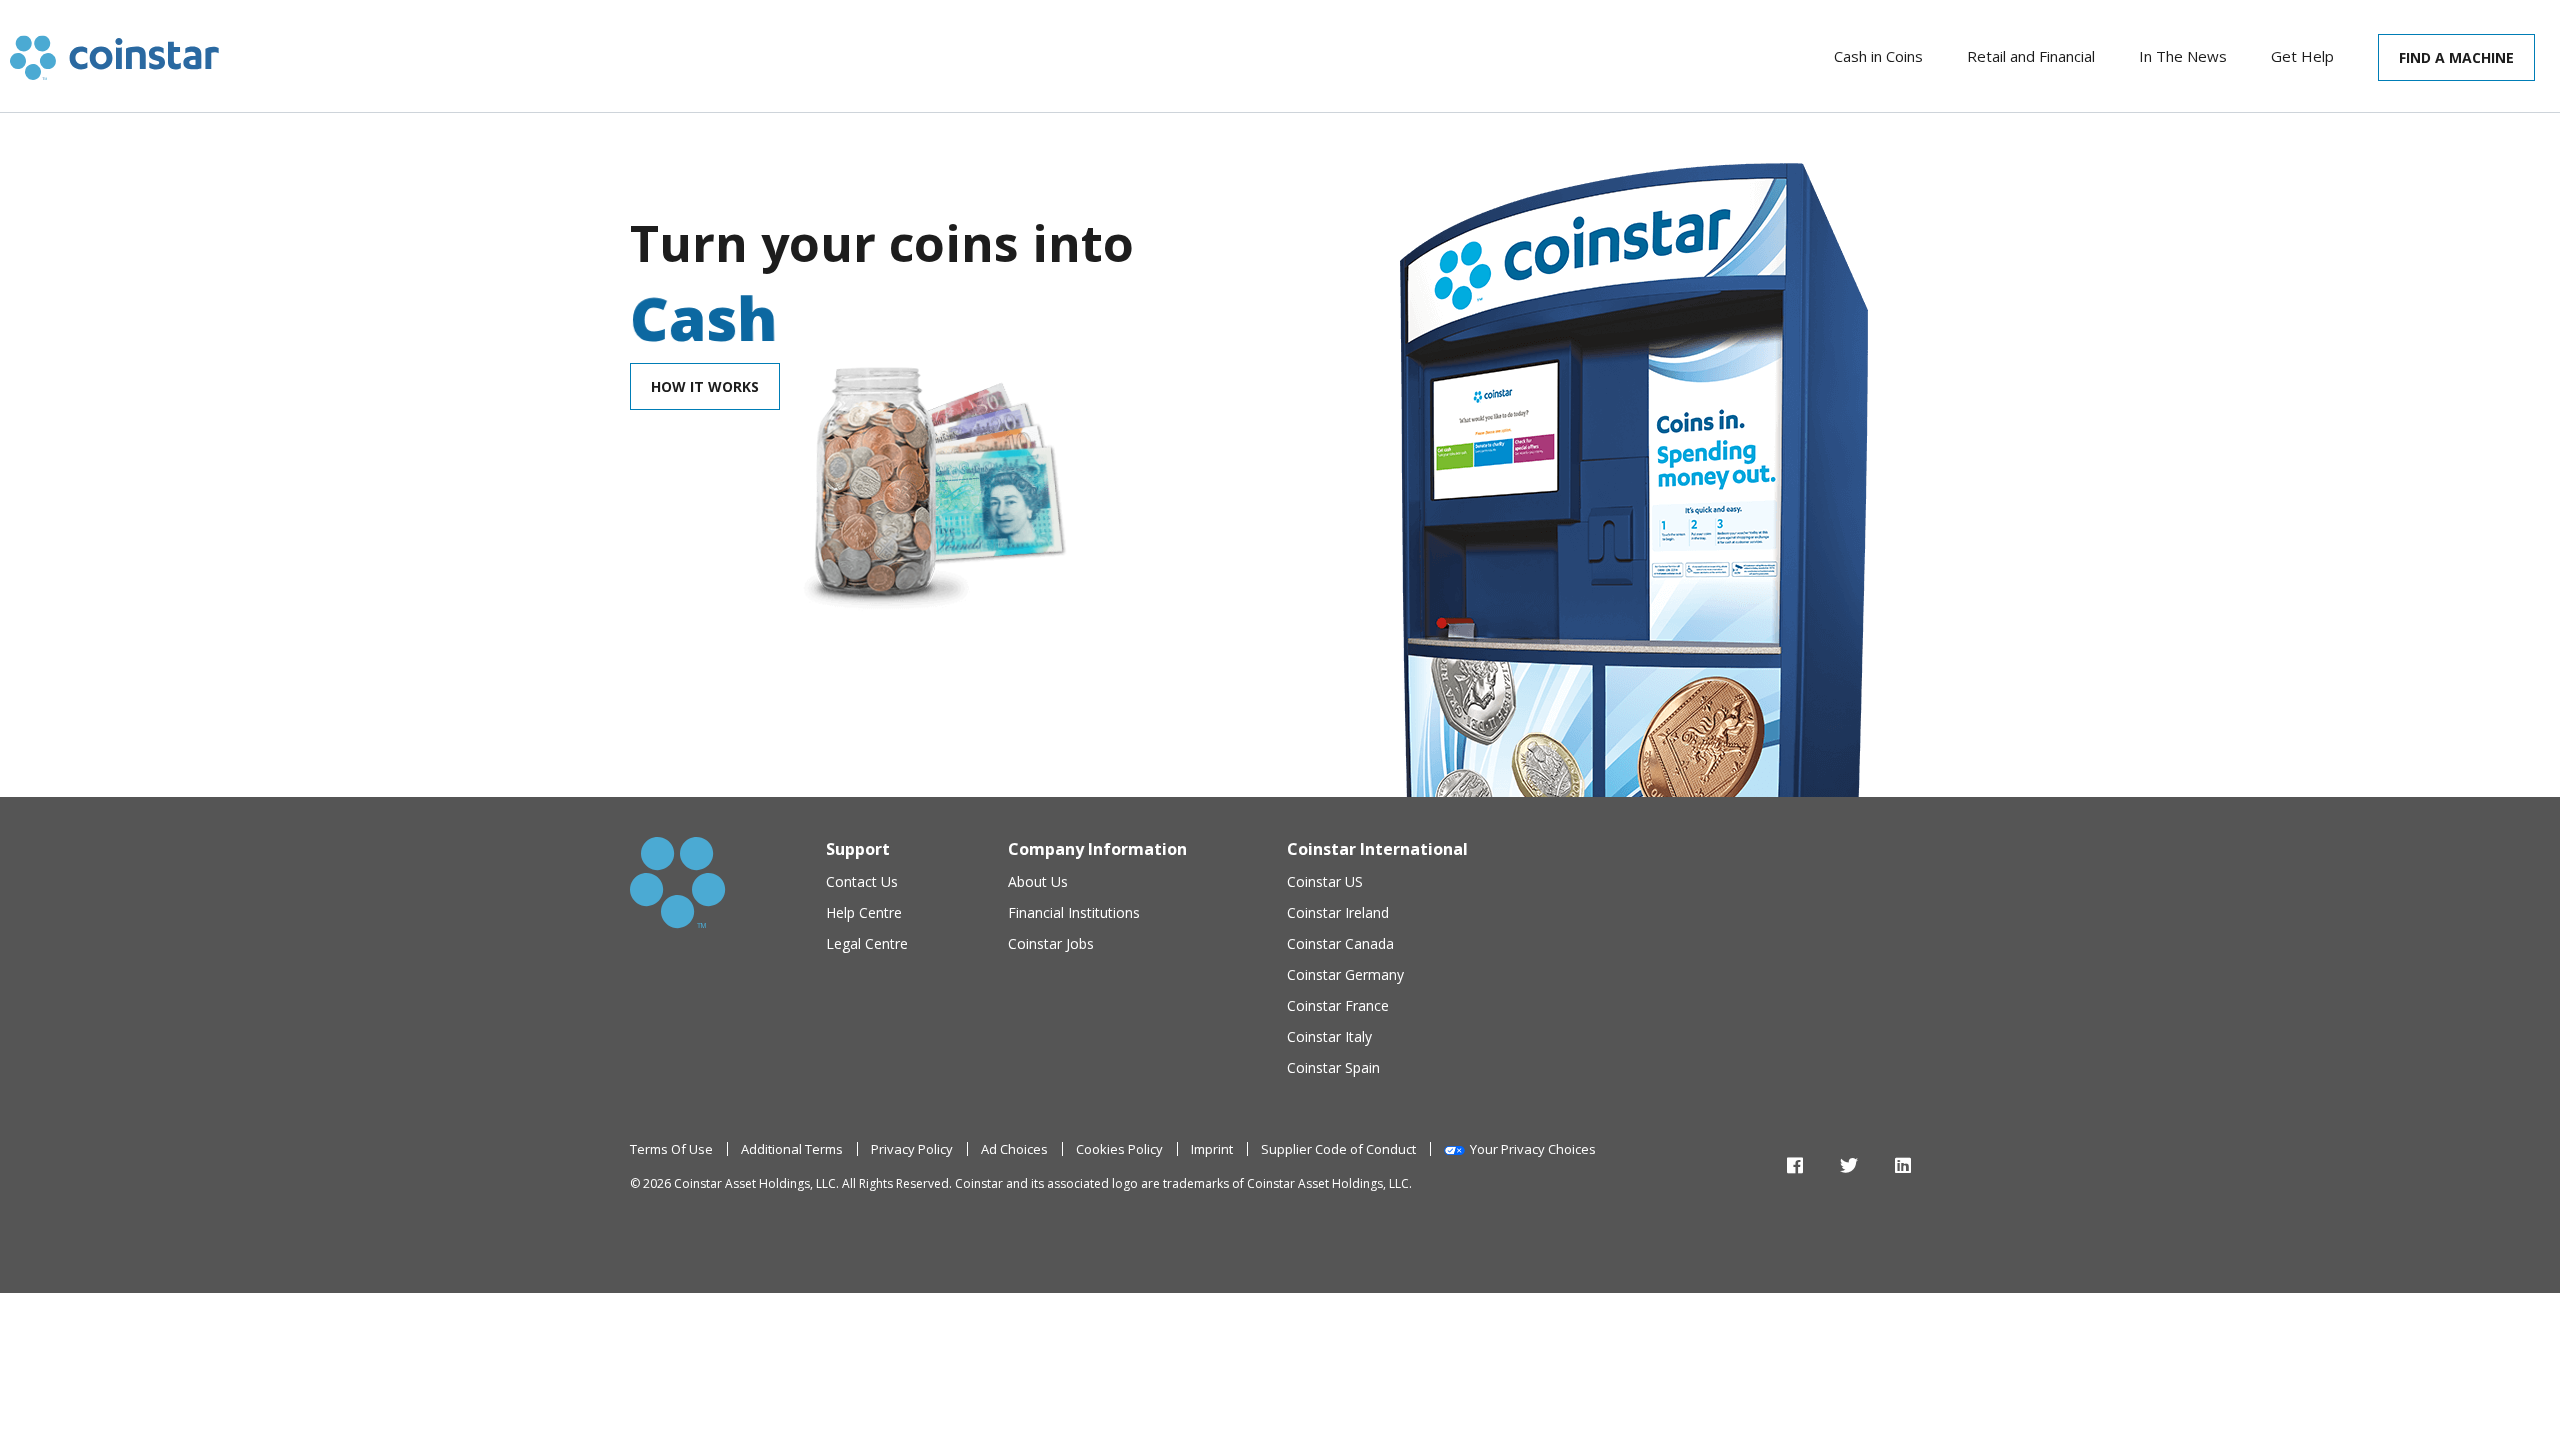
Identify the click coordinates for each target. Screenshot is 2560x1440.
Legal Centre (867, 943)
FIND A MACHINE (2456, 57)
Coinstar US (1325, 881)
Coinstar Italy (1329, 1036)
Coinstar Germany (1345, 974)
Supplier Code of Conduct (1338, 1149)
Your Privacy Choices (1533, 1149)
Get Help (2302, 56)
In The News (2183, 56)
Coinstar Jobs (1051, 943)
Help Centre (864, 912)
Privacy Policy (912, 1149)
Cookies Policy (1119, 1149)
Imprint (1212, 1149)
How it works (705, 386)
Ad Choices (1014, 1149)
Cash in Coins (1878, 56)
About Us (1038, 881)
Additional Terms (792, 1149)
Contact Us (862, 881)
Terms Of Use (671, 1149)
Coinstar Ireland (1338, 912)
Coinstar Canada (1340, 943)
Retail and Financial (2031, 56)
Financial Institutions (1074, 912)
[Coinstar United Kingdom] (114, 57)
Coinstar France (1338, 1005)
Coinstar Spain (1333, 1067)
